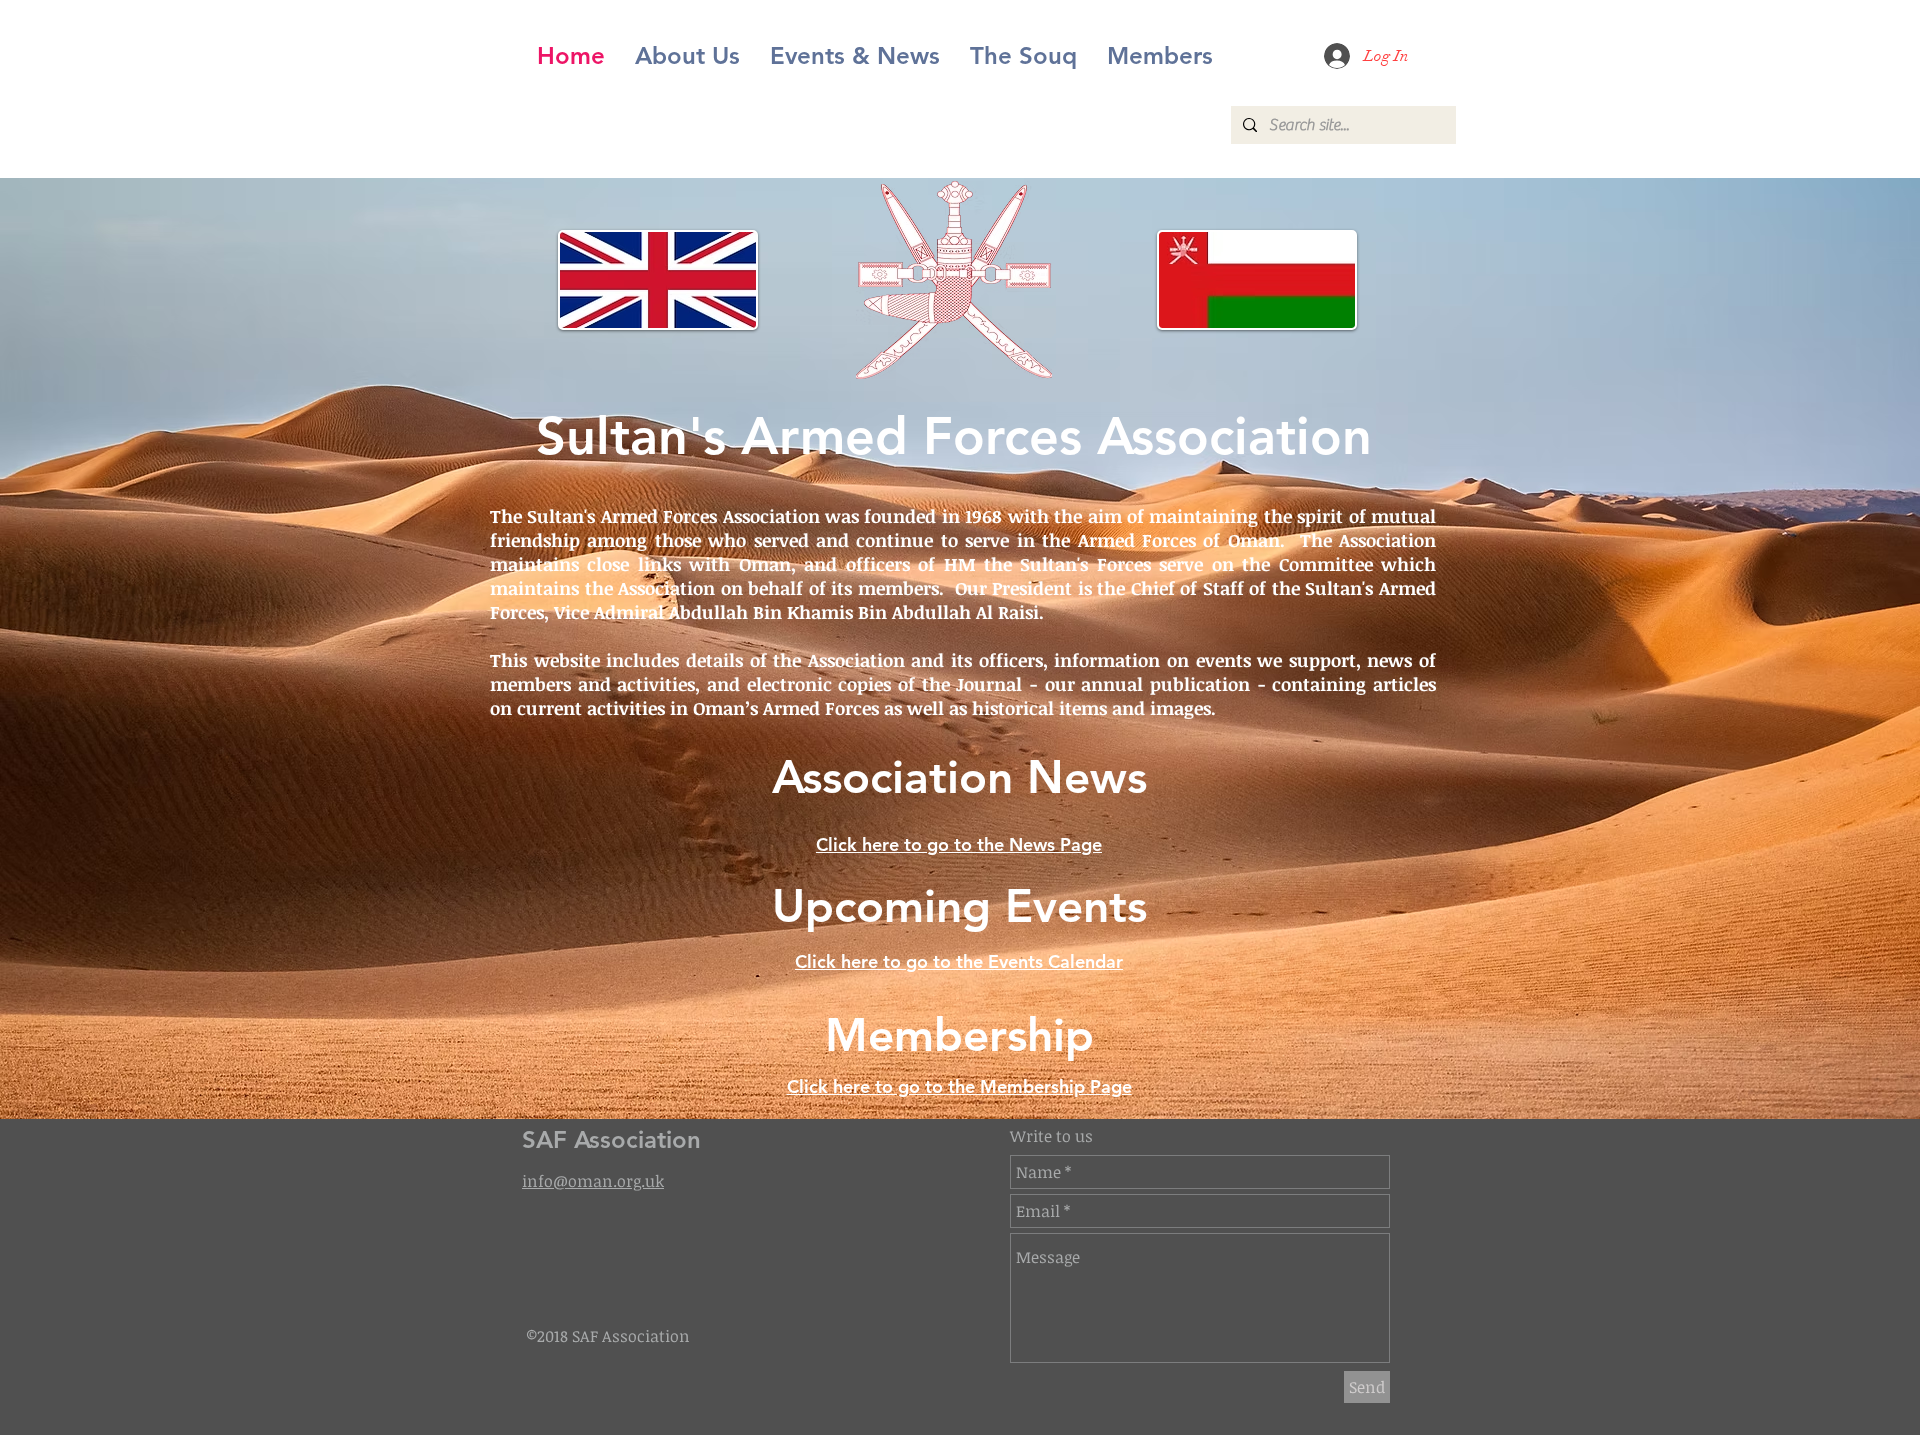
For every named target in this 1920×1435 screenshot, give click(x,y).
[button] (855, 56)
